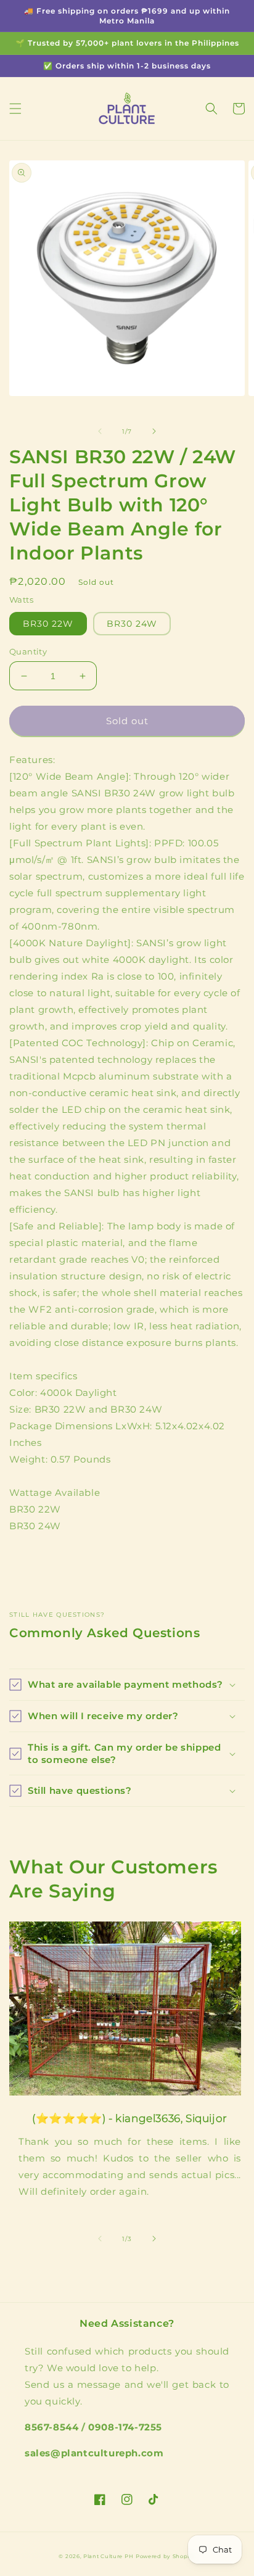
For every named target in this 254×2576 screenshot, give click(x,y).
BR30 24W (132, 624)
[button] (15, 109)
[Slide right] (154, 431)
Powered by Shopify (166, 2556)
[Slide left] (100, 431)
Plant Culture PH (108, 2556)
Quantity (28, 651)
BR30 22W (48, 624)
